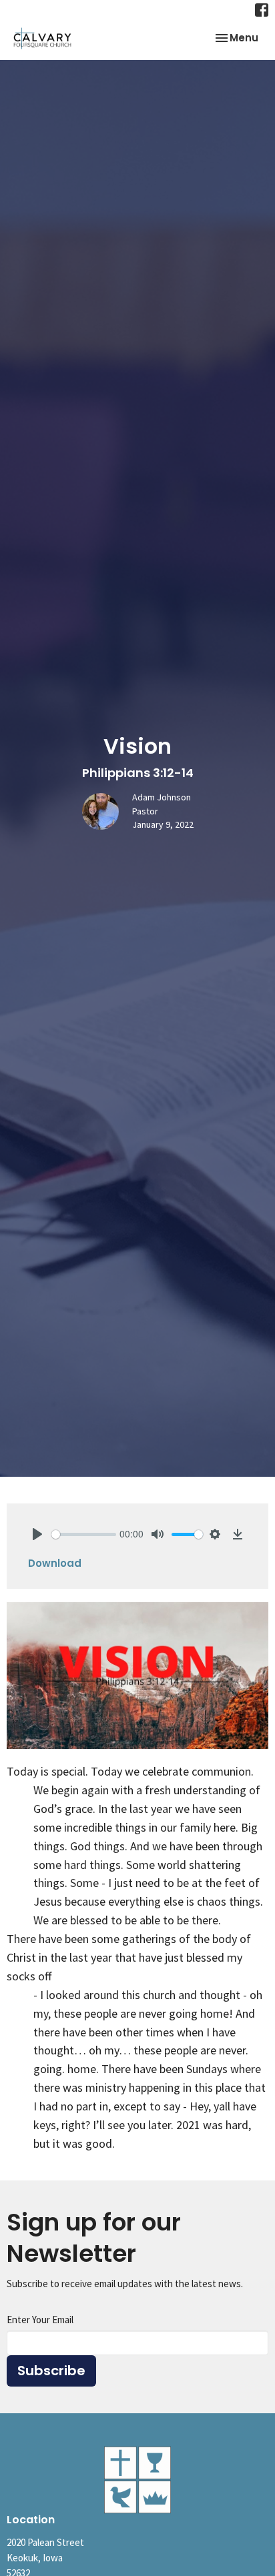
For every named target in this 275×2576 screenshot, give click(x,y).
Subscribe (51, 2371)
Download (55, 1563)
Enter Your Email (40, 2320)
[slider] (84, 1534)
